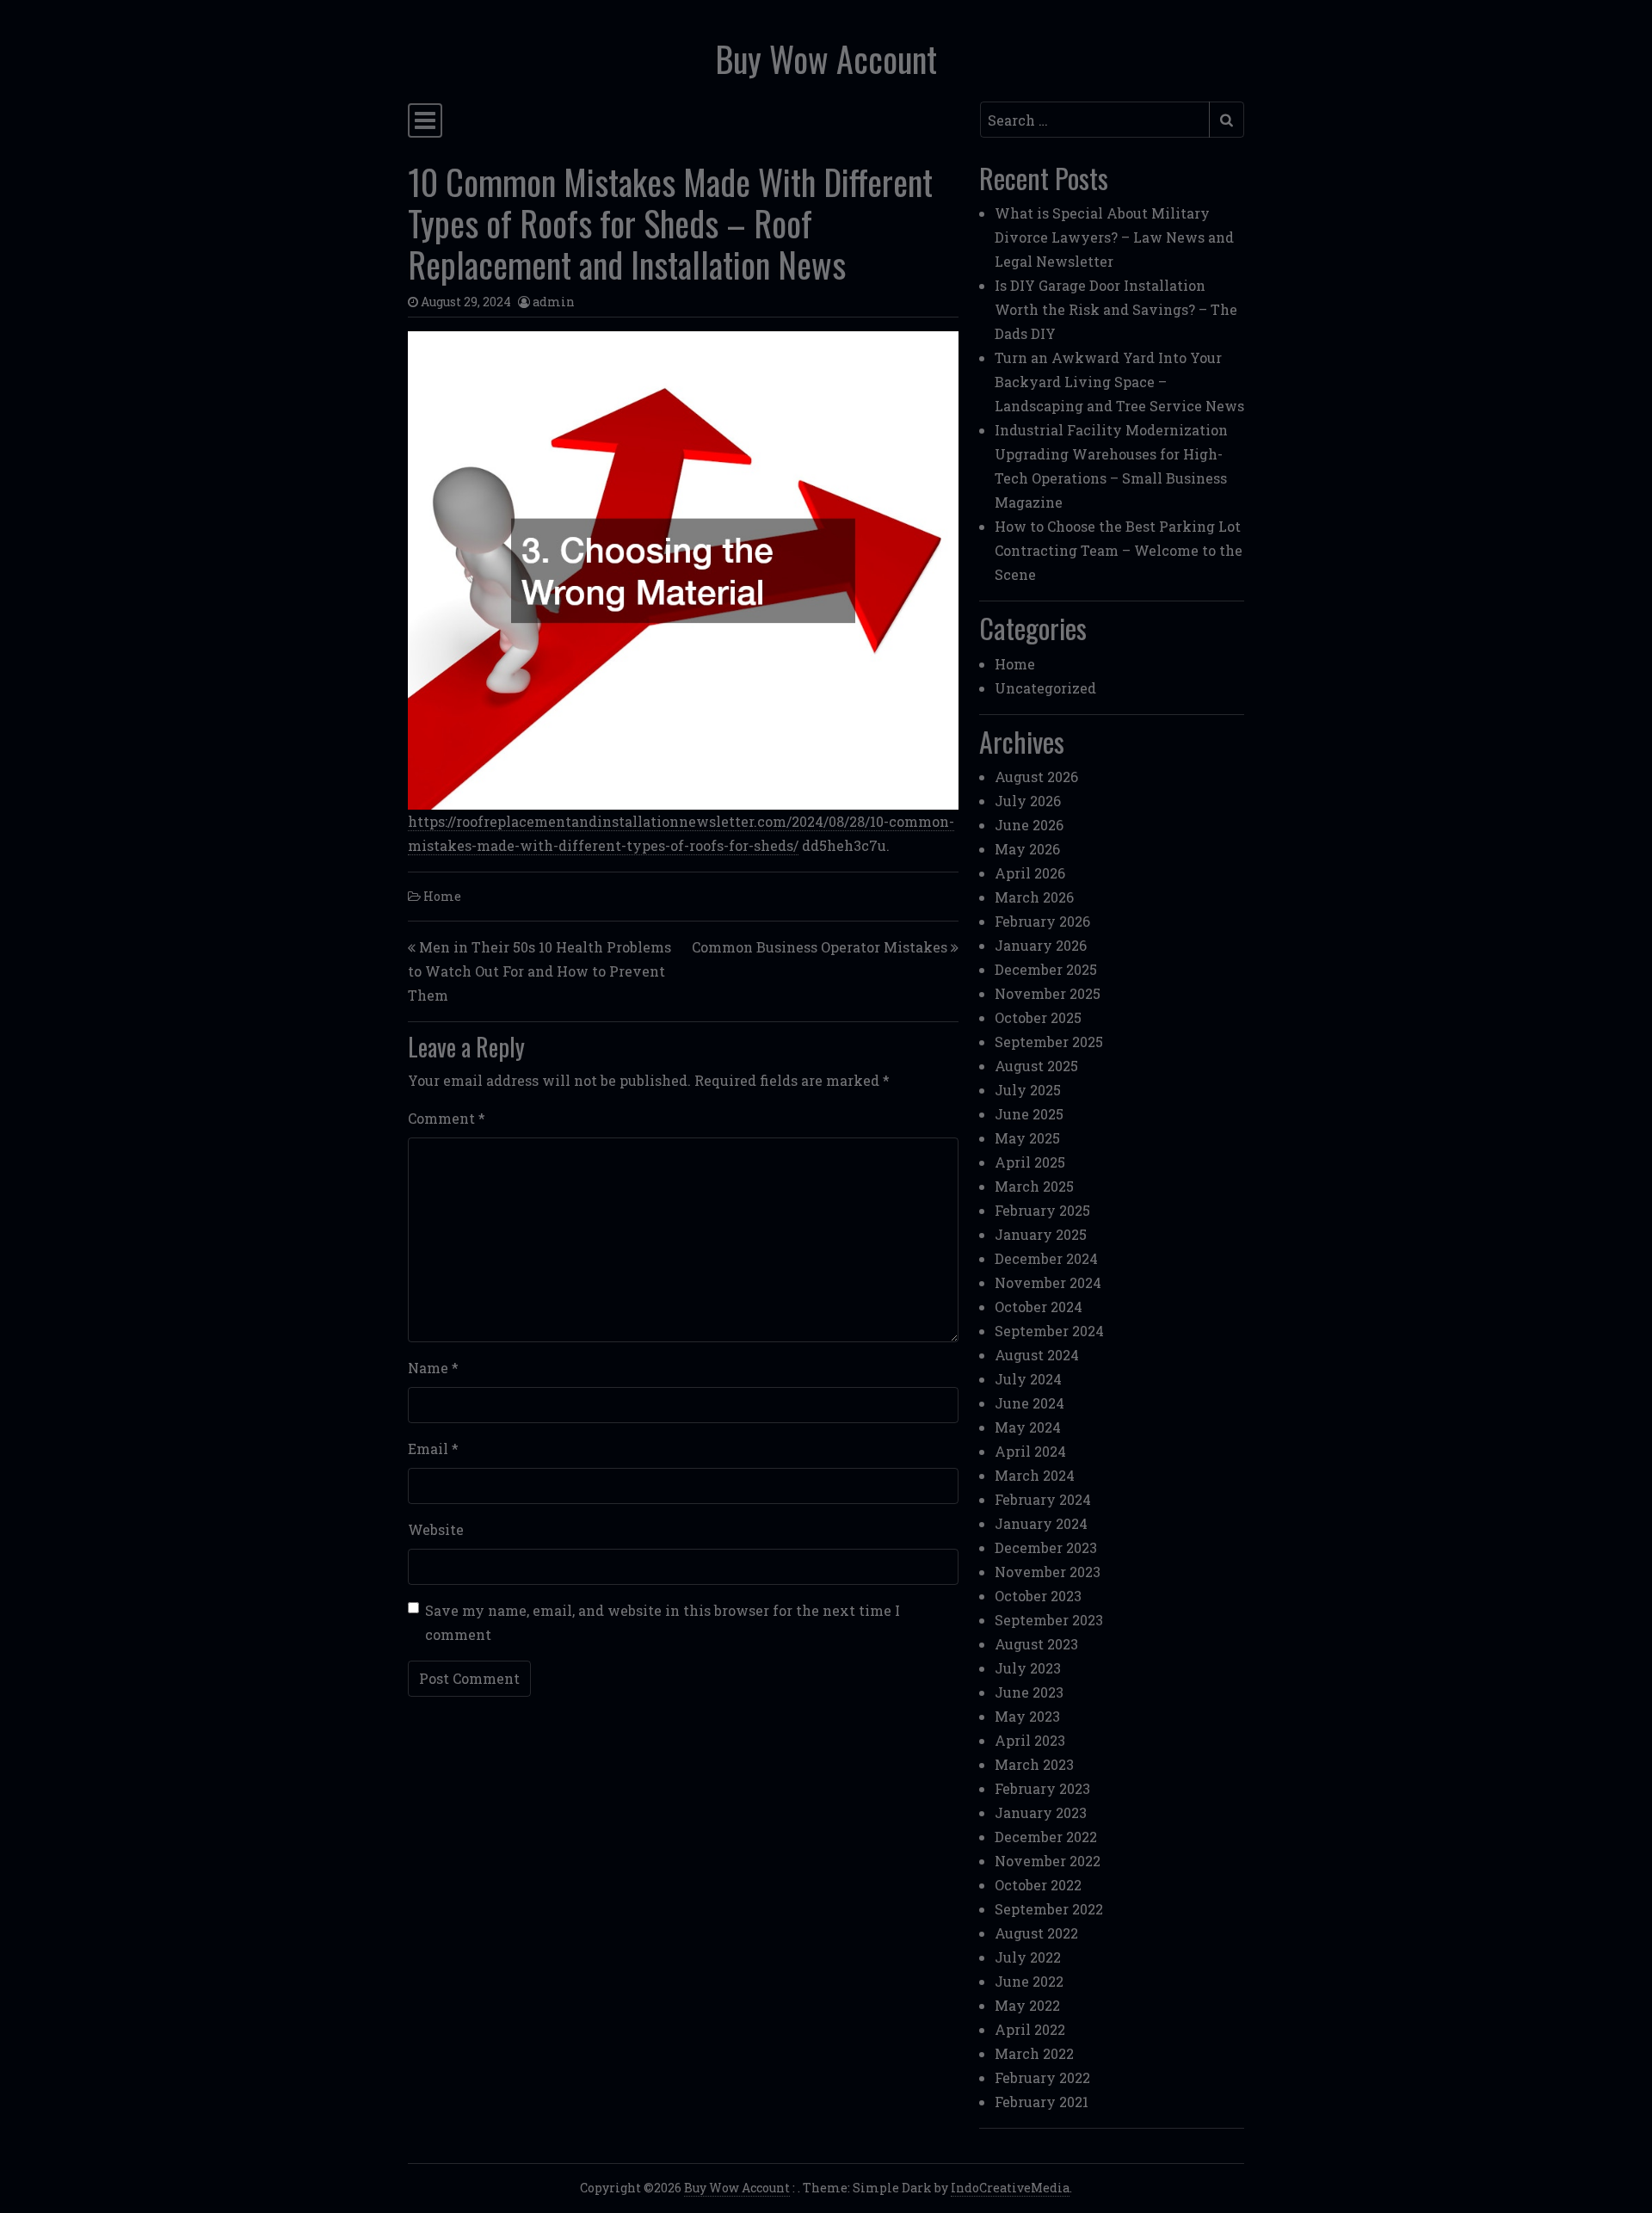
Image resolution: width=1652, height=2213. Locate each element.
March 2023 (1034, 1764)
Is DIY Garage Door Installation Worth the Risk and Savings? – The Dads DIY (1116, 309)
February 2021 (1042, 2102)
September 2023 (1049, 1620)
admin (554, 302)
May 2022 (1027, 2005)
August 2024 (1037, 1355)
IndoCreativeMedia (1010, 2188)
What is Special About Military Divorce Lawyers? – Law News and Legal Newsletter (1114, 237)
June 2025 (1029, 1114)
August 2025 (1036, 1066)
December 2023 (1046, 1547)
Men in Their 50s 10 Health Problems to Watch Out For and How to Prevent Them (539, 971)
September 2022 (1049, 1909)
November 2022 (1048, 1861)
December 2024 (1046, 1258)
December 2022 (1046, 1837)
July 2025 (1028, 1090)
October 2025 (1038, 1017)
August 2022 (1036, 1933)
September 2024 (1049, 1331)
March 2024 (1035, 1475)
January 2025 (1041, 1234)
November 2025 (1048, 993)
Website (436, 1529)
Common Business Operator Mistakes (820, 947)
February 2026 (1042, 921)
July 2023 (1028, 1668)
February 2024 (1043, 1499)
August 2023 (1036, 1644)
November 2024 (1048, 1282)
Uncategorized (1045, 688)
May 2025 (1027, 1138)
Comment (447, 1118)
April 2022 (1030, 2029)
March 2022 (1034, 2053)
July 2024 (1028, 1379)
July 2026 (1028, 801)
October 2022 (1038, 1885)
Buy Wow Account (826, 59)
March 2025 (1034, 1186)
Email (433, 1449)
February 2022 (1042, 2077)
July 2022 (1028, 1957)
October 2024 (1039, 1307)
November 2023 (1048, 1572)
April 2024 (1030, 1451)
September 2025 (1049, 1042)
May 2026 (1027, 849)
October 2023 (1038, 1596)
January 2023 (1041, 1812)
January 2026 (1041, 945)
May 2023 (1027, 1716)
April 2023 (1030, 1740)
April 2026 (1030, 873)
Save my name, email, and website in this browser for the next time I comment (663, 1622)
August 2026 (1036, 777)
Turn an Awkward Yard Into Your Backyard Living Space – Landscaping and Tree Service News (1119, 382)
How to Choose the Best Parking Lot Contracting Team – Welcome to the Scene (1119, 550)
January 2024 (1041, 1523)
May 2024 (1028, 1427)
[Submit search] (1227, 120)
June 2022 (1029, 1981)
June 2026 (1029, 825)
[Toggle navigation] (425, 120)
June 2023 (1029, 1692)
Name (433, 1368)
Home (442, 896)
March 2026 (1034, 897)
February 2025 (1042, 1210)
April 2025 (1030, 1162)
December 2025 (1046, 969)
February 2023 (1042, 1788)
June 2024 (1029, 1403)
